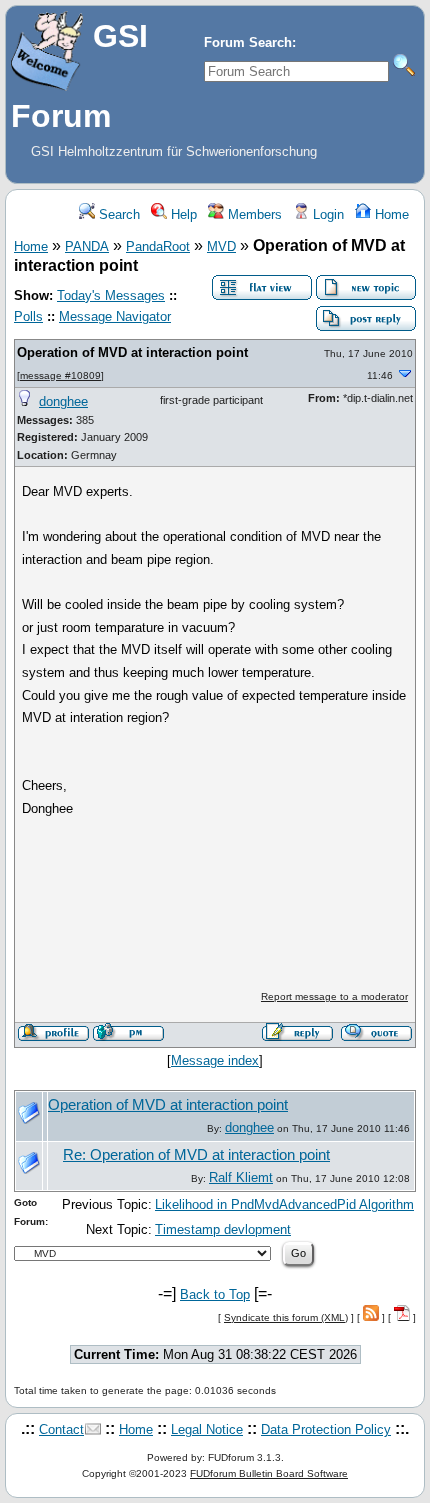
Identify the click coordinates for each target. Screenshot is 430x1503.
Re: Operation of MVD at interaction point (196, 1155)
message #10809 (60, 375)
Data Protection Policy (326, 1429)
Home (390, 214)
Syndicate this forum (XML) (286, 1317)
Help (182, 214)
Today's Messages (111, 295)
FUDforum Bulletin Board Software (269, 1473)
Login (326, 214)
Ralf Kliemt (241, 1177)
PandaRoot (158, 246)
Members (253, 214)
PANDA (87, 246)
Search (117, 214)
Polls (28, 316)
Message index (215, 1060)
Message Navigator (115, 316)
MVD (221, 246)
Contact (61, 1429)
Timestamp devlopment (223, 1229)
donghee (63, 401)
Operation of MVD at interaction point (132, 352)
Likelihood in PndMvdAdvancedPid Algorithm (284, 1204)
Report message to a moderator (334, 996)
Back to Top (215, 1294)
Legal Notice (207, 1429)
